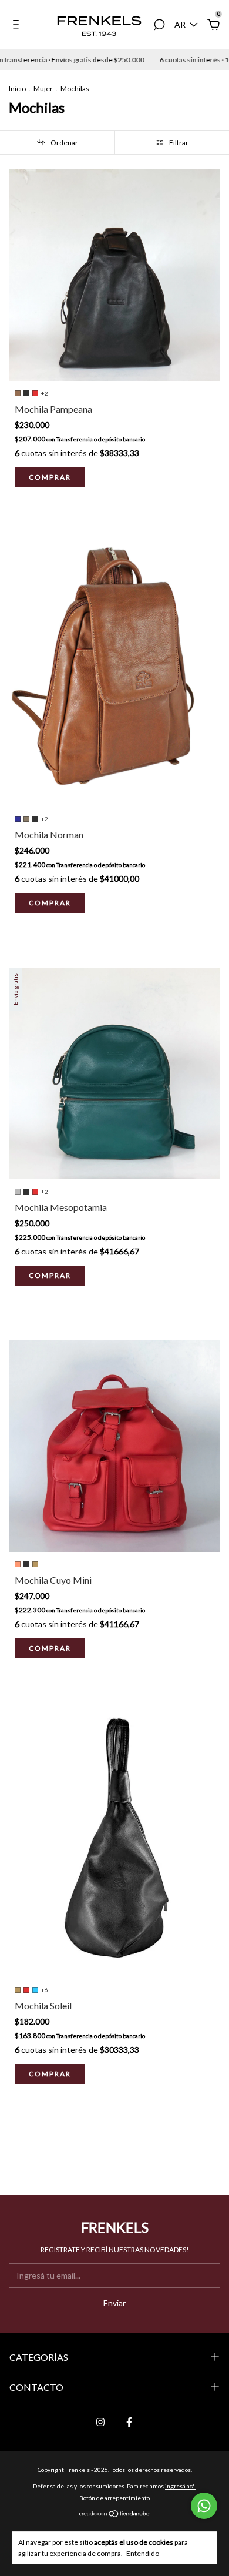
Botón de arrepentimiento (114, 2498)
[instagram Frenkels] (100, 2422)
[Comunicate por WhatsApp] (204, 2506)
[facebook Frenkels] (129, 2422)
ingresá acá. (181, 2486)
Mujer (43, 88)
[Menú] (18, 26)
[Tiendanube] (115, 2514)
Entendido (143, 2553)
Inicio (17, 88)
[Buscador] (159, 26)
